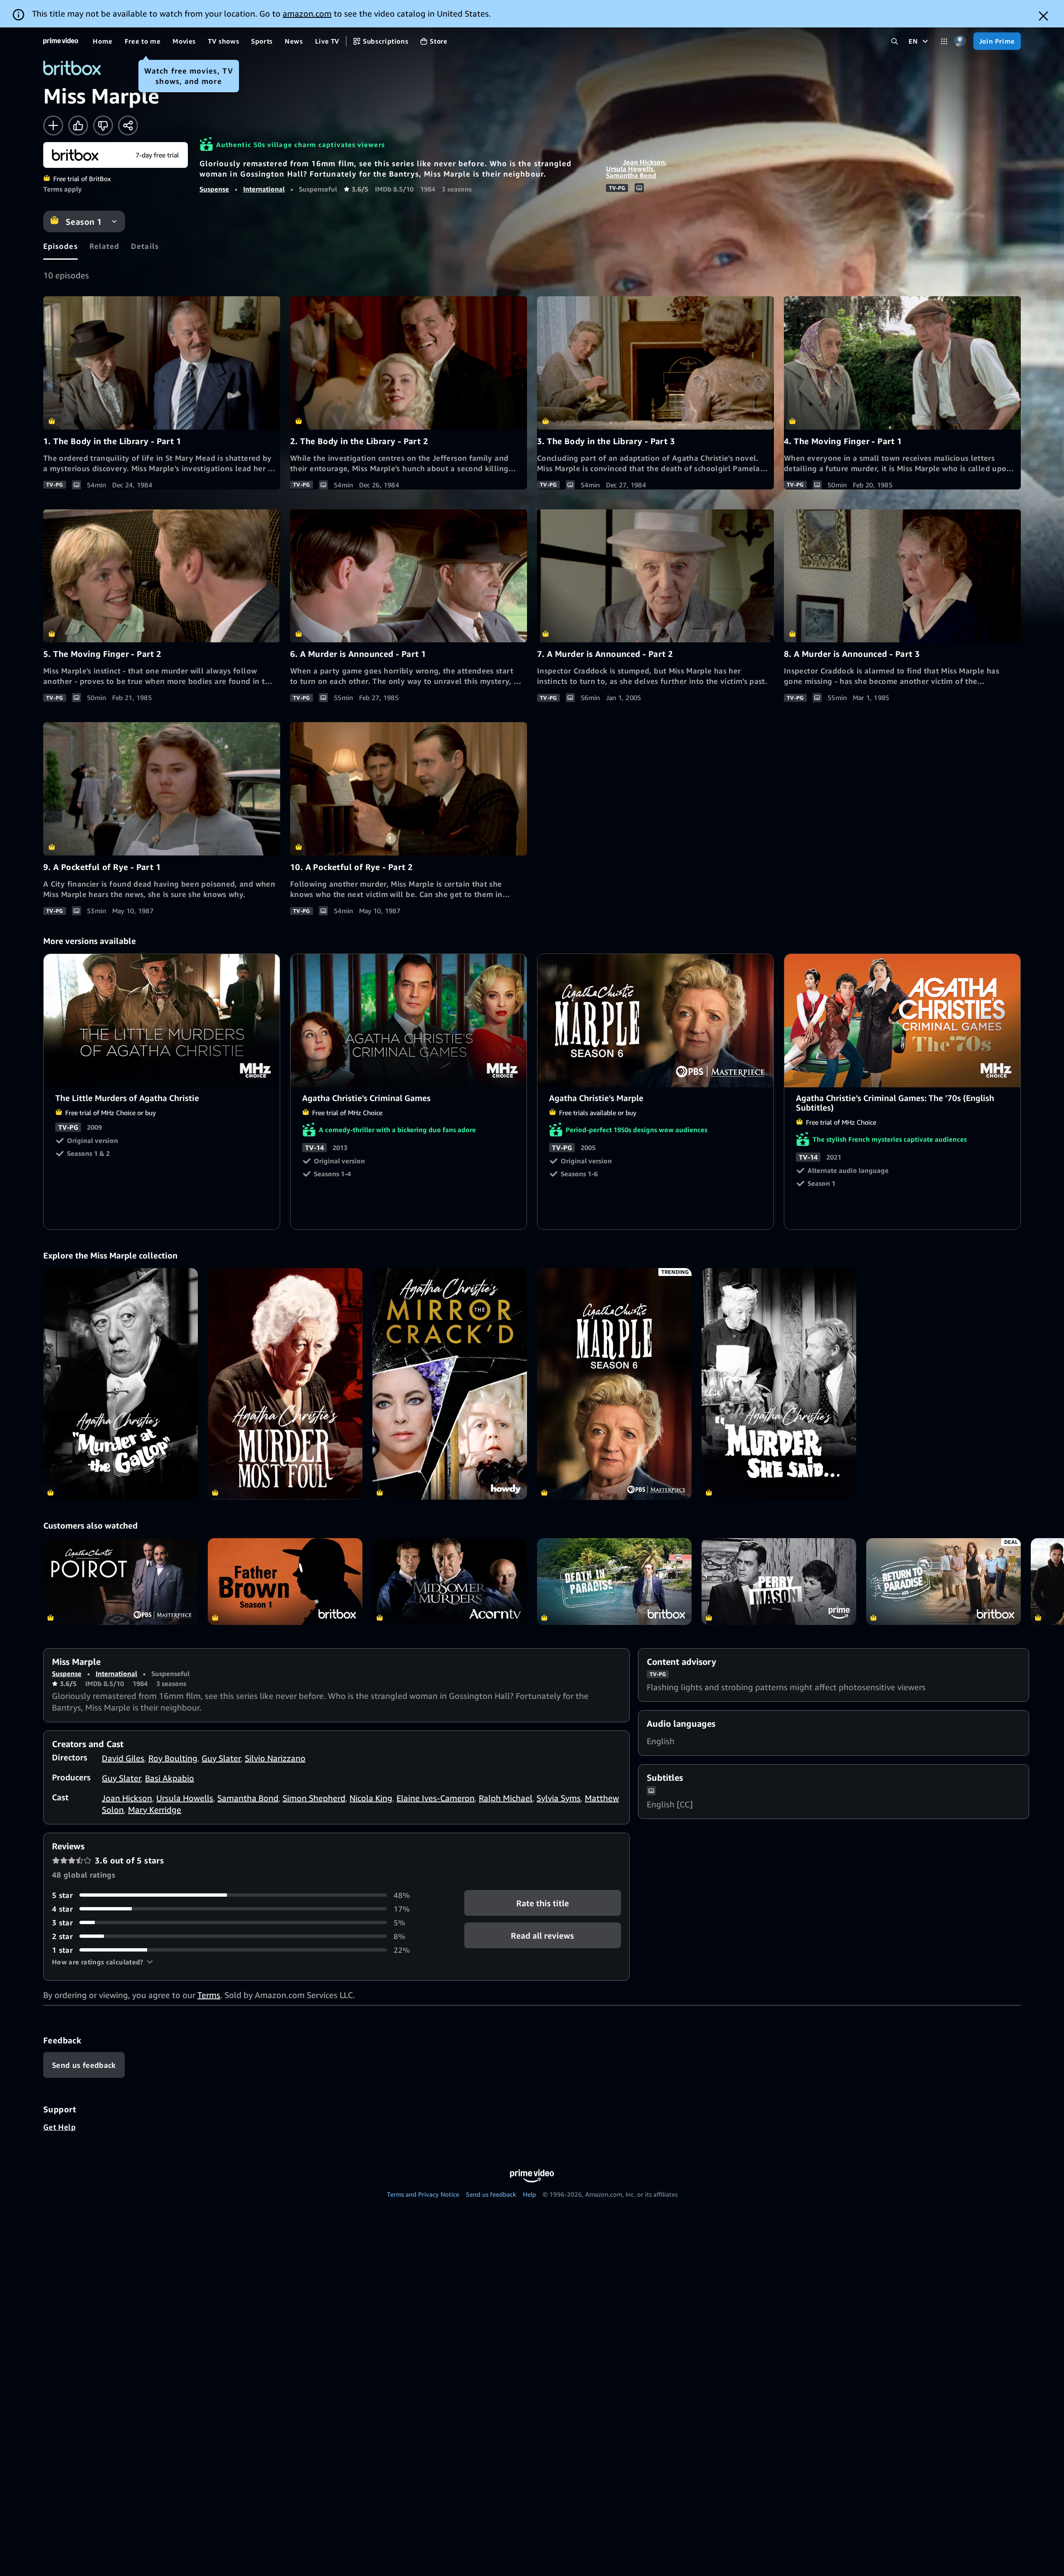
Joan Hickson (644, 162)
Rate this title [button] (543, 1903)
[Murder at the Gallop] (121, 1384)
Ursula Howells (630, 169)
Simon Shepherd (314, 1798)
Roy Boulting (173, 1758)
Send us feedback (491, 2194)
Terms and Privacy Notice (423, 2194)
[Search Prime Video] (895, 41)
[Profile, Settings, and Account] (960, 41)
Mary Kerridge (155, 1810)
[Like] (78, 125)
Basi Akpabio (170, 1778)
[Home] (61, 41)
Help (530, 2194)
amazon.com (307, 14)
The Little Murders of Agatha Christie (162, 1021)
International (264, 189)
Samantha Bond (631, 175)
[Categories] (944, 41)
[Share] (128, 125)
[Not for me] (103, 125)
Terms (209, 1995)
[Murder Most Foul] (285, 1384)
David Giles (123, 1758)
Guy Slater (221, 1758)
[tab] (60, 246)
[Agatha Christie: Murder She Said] (779, 1384)
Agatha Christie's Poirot (121, 1582)
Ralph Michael (506, 1798)
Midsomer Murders (450, 1582)
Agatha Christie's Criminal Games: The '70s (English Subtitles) (903, 1021)
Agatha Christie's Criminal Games (409, 1021)
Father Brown (285, 1582)
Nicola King (371, 1798)
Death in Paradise (614, 1582)
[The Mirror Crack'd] (450, 1384)
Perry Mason (779, 1582)
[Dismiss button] (1043, 16)
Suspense (214, 189)
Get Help (59, 2127)
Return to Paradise (943, 1582)
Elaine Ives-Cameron (436, 1798)
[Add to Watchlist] (53, 125)
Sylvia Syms (559, 1798)
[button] (102, 1962)
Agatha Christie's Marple (656, 1021)
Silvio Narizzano (275, 1758)
